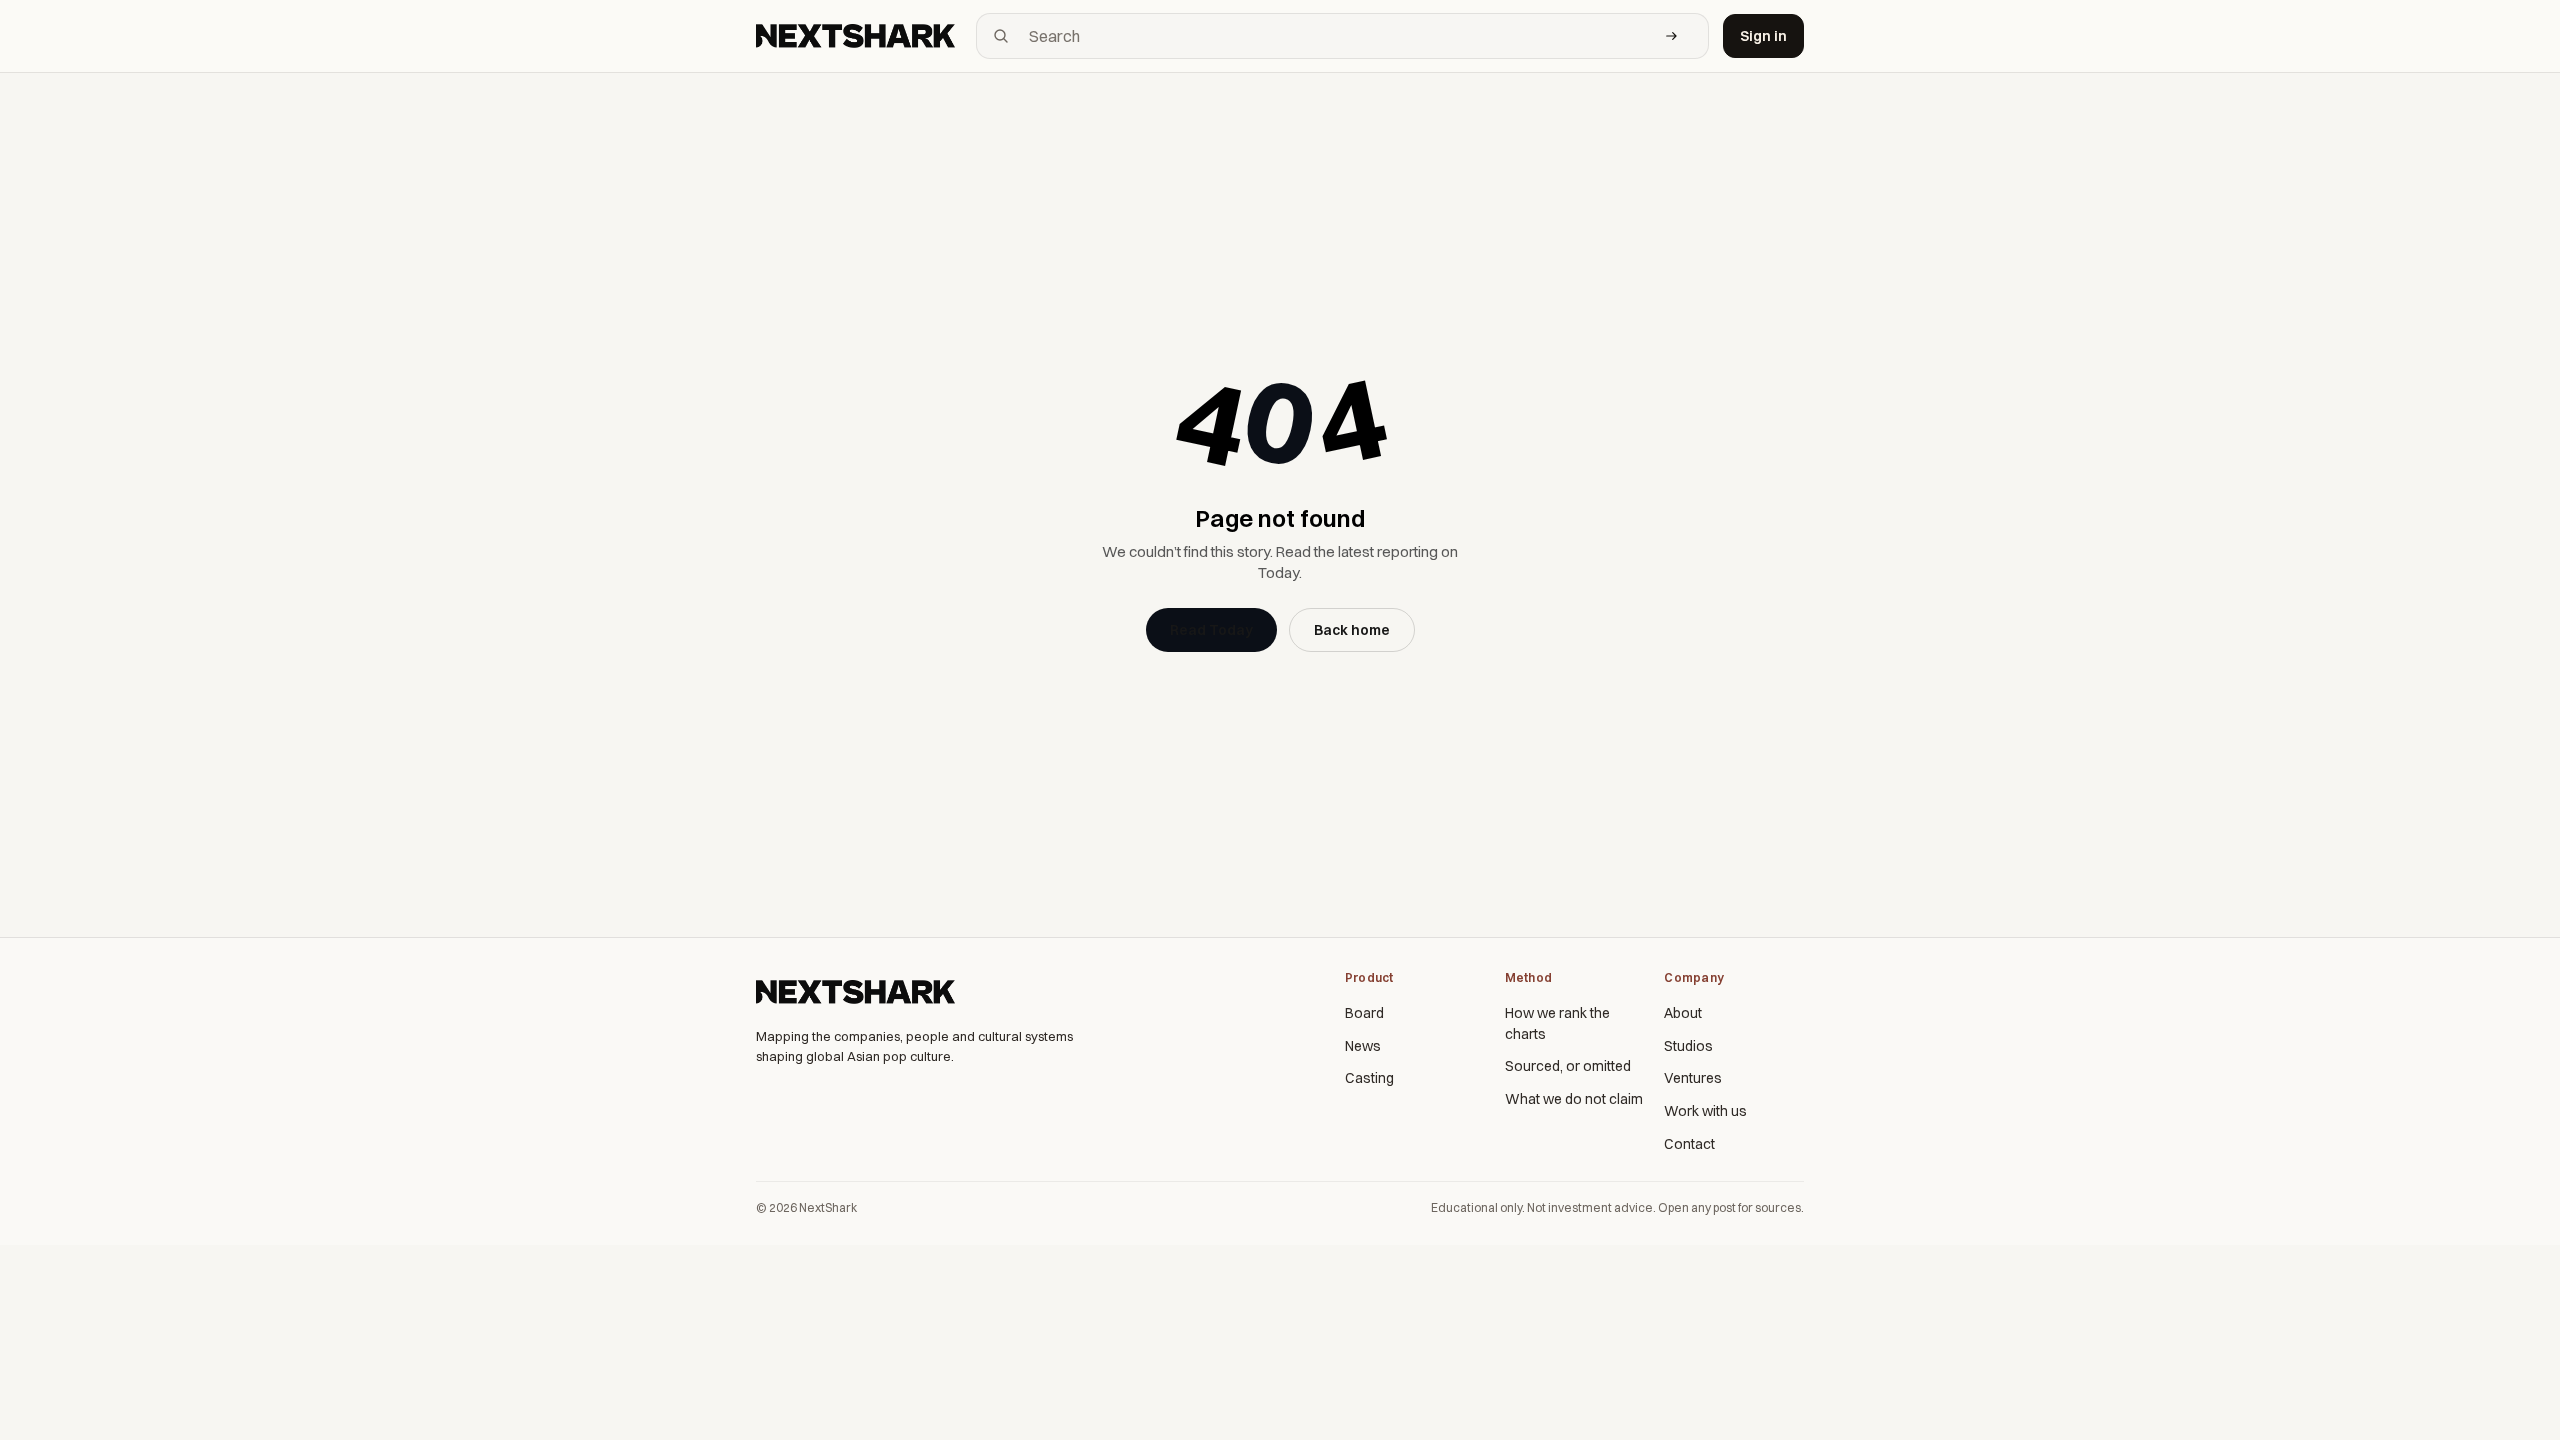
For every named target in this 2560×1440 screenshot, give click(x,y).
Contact (1689, 1144)
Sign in (1763, 36)
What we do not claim (1574, 1099)
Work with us (1705, 1111)
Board (1364, 1013)
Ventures (1693, 1078)
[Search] (1672, 36)
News (1363, 1046)
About (1683, 1013)
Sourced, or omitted (1568, 1066)
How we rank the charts (1557, 1023)
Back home (1352, 630)
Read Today (1211, 630)
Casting (1369, 1078)
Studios (1688, 1046)
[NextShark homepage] (859, 36)
